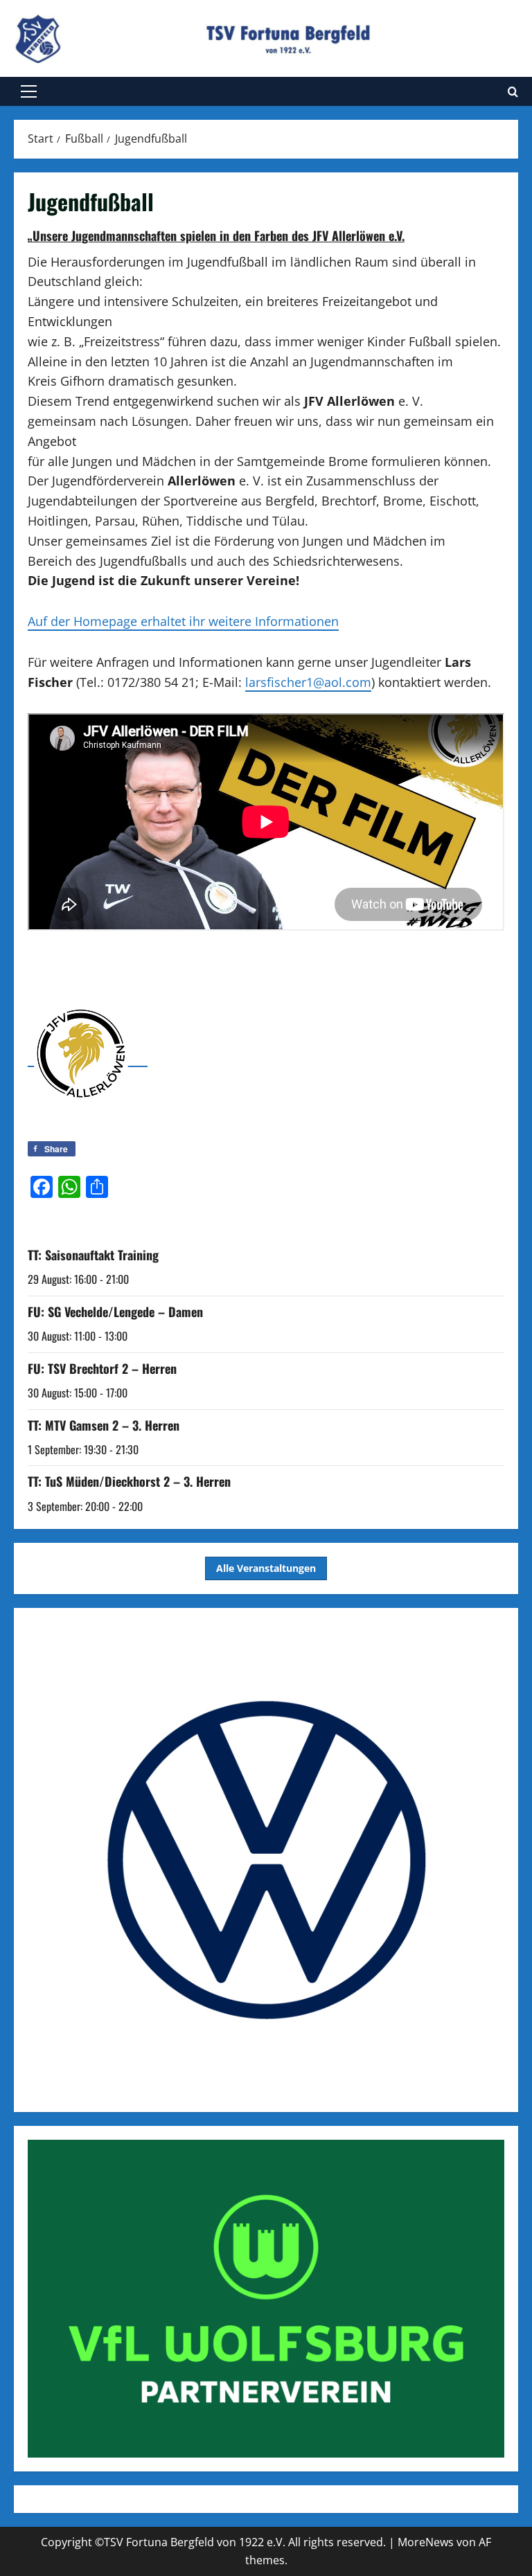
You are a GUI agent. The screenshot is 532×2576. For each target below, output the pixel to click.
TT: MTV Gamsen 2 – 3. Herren (104, 1425)
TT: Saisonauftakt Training (93, 1255)
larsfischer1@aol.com (308, 682)
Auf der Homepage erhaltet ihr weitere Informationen (183, 621)
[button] (29, 91)
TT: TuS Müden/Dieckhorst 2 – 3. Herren (129, 1481)
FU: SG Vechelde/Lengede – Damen (115, 1312)
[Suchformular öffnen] (513, 92)
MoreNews (426, 2542)
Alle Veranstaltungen (266, 1568)
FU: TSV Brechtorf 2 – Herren (102, 1368)
